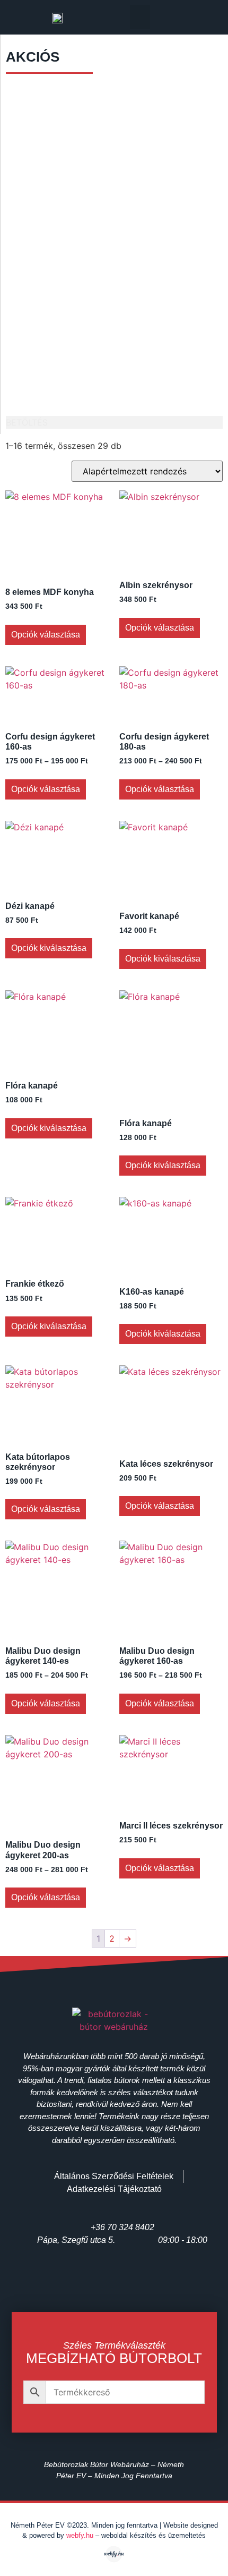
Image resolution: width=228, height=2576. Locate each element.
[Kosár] (197, 18)
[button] (140, 17)
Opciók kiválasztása (49, 948)
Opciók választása (46, 635)
